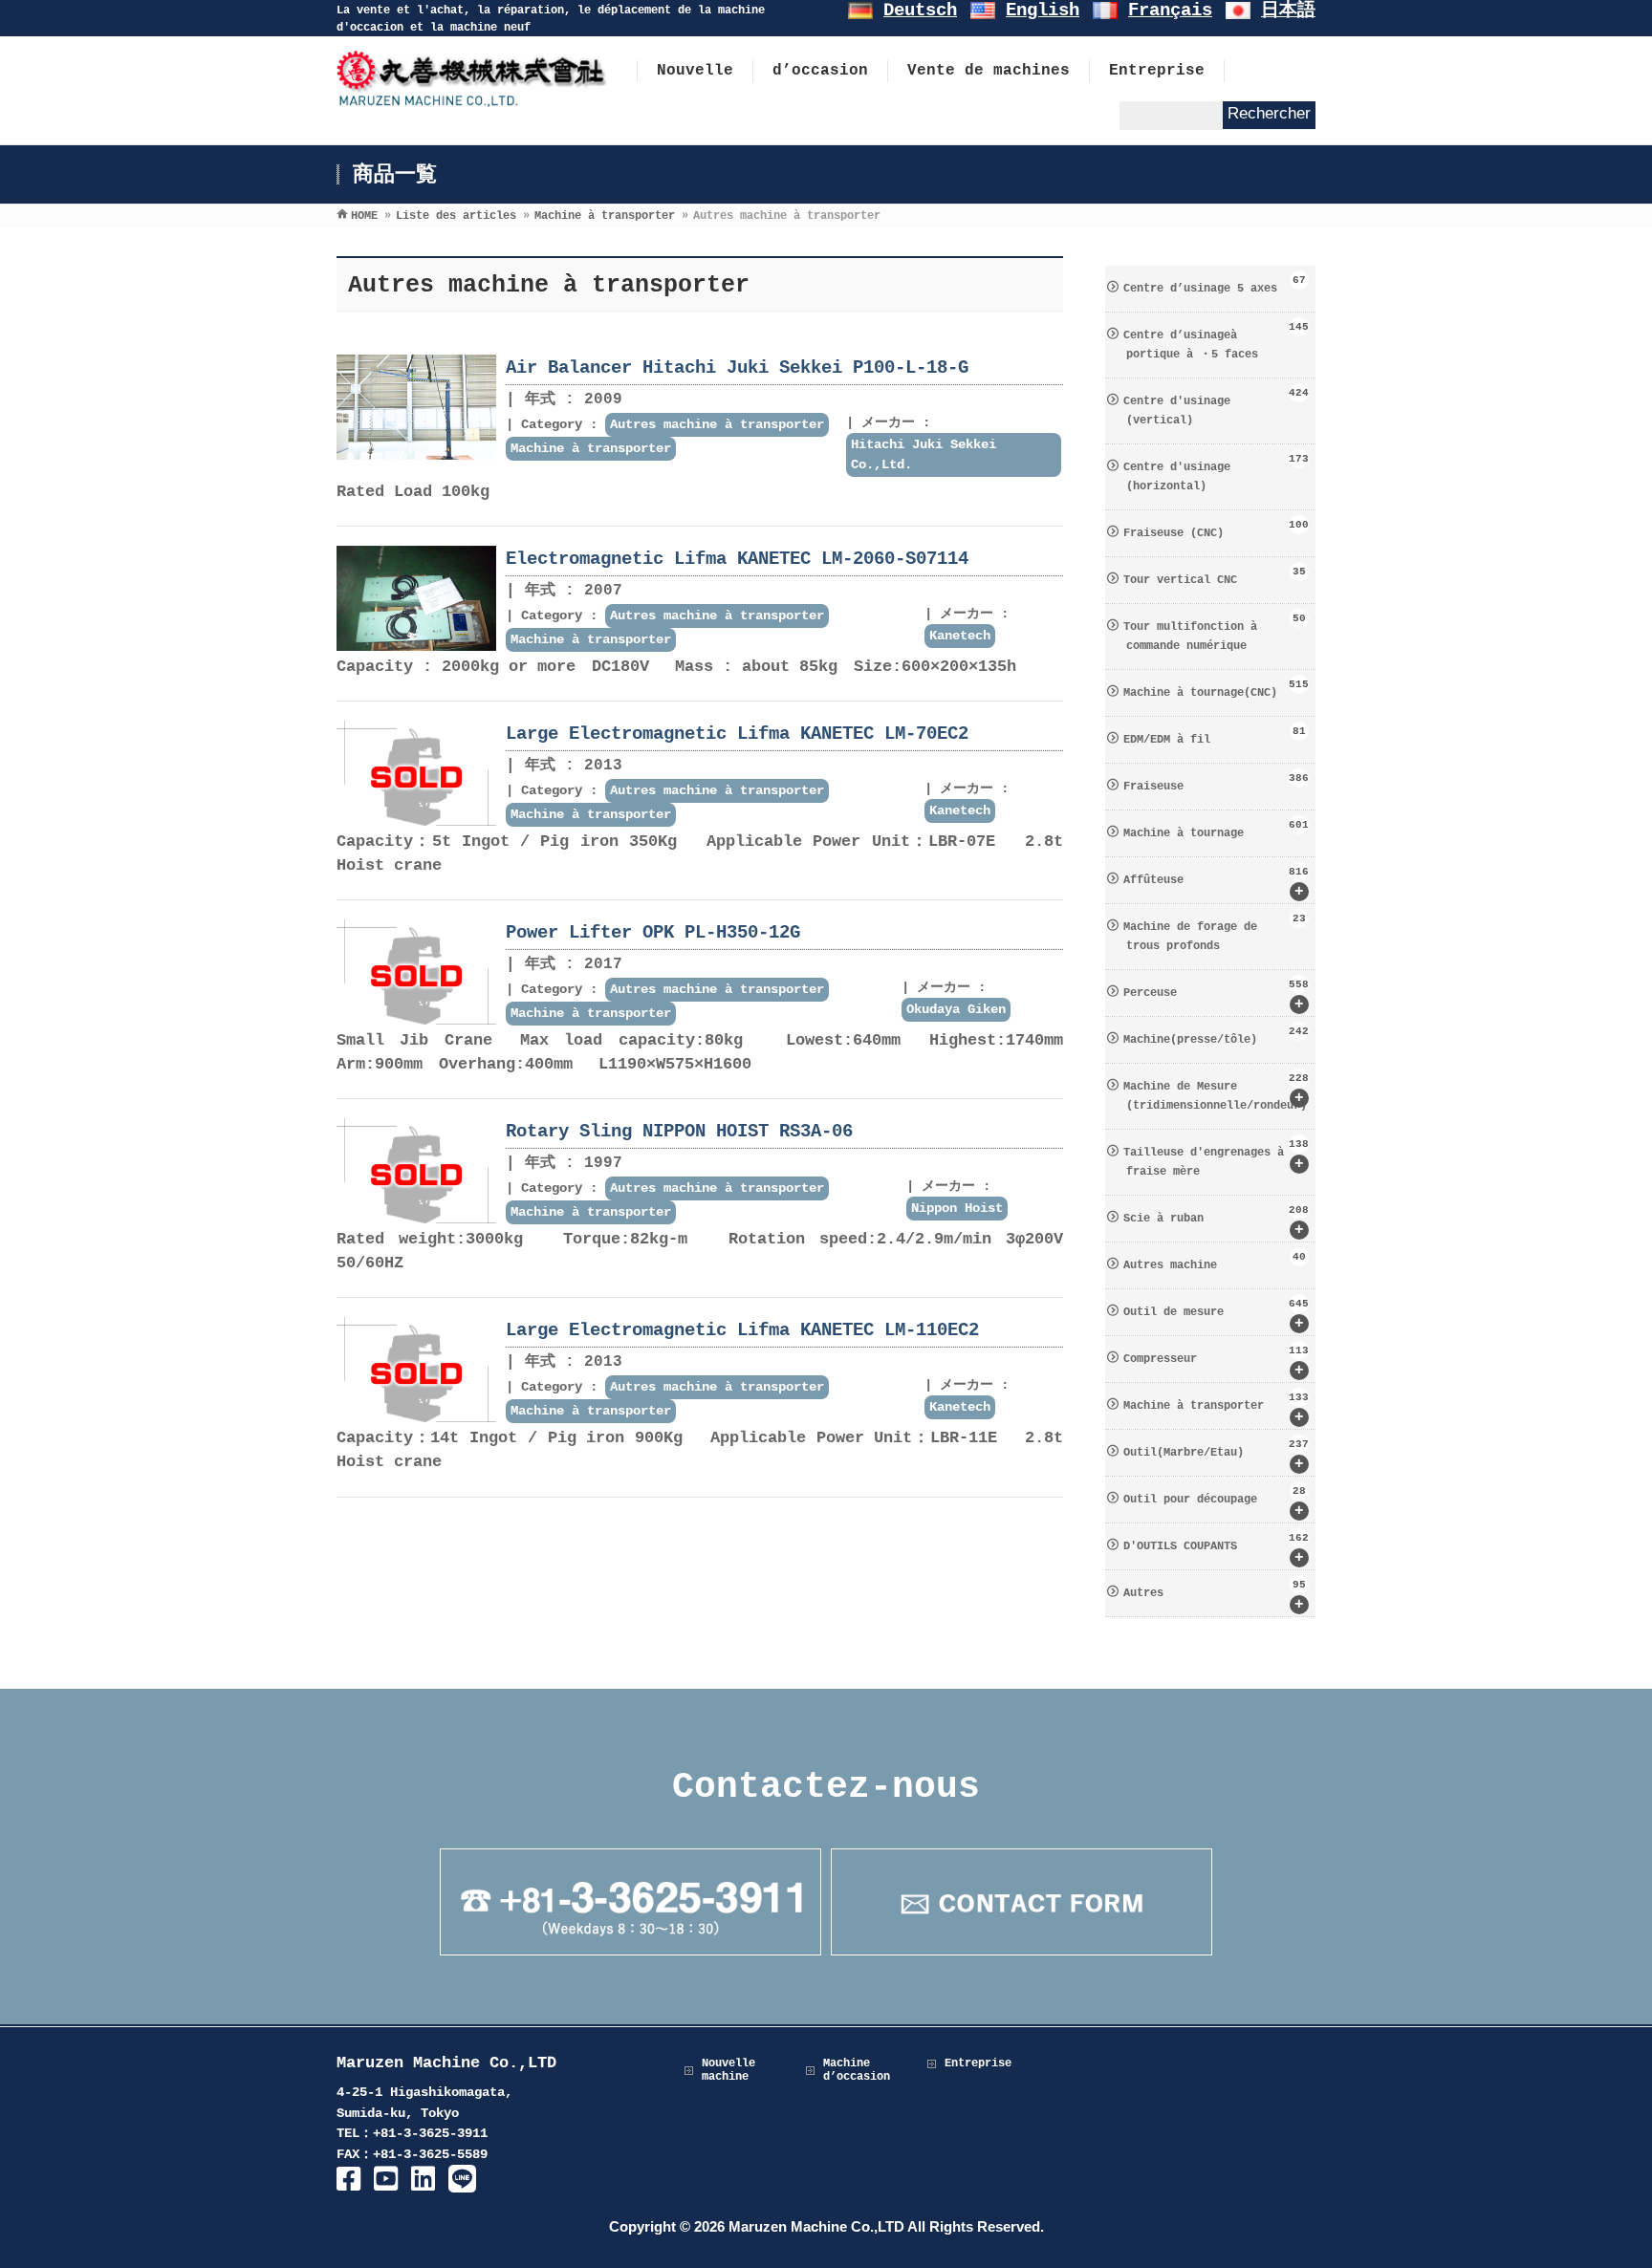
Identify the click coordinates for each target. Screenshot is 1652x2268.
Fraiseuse (1216, 783)
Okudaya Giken (956, 1009)
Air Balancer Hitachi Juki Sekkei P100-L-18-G (737, 368)
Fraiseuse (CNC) (1216, 529)
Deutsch (920, 11)
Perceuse (1216, 996)
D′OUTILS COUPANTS (1216, 1549)
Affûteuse (1216, 883)
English (1043, 11)
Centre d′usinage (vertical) (1216, 407)
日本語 (1288, 11)
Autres (1215, 1596)
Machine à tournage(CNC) (1216, 689)
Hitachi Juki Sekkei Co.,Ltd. (924, 454)
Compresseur (1216, 1362)
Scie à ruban (1216, 1221)
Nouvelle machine (728, 2070)
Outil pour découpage (1215, 1502)
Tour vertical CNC (1215, 576)
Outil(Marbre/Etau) (1216, 1456)
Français (1170, 11)
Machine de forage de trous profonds (1215, 933)
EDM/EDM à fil (1215, 736)
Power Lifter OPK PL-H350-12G (653, 933)
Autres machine (1215, 1262)
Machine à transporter (591, 448)
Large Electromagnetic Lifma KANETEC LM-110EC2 (742, 1330)
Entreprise (978, 2063)
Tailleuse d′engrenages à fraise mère (1216, 1158)
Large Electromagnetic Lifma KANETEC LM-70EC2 (737, 734)
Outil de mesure (1216, 1315)
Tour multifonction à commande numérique (1215, 633)
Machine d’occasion (857, 2070)
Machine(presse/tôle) (1216, 1036)
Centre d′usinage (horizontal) (1216, 473)
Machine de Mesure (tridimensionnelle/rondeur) (1216, 1092)
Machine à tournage (1216, 830)
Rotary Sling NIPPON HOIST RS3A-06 (679, 1132)
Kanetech (960, 636)
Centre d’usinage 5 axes (1215, 285)
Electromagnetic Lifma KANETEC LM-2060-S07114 (737, 559)
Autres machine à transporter (717, 424)
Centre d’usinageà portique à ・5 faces (1216, 341)
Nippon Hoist (957, 1208)
